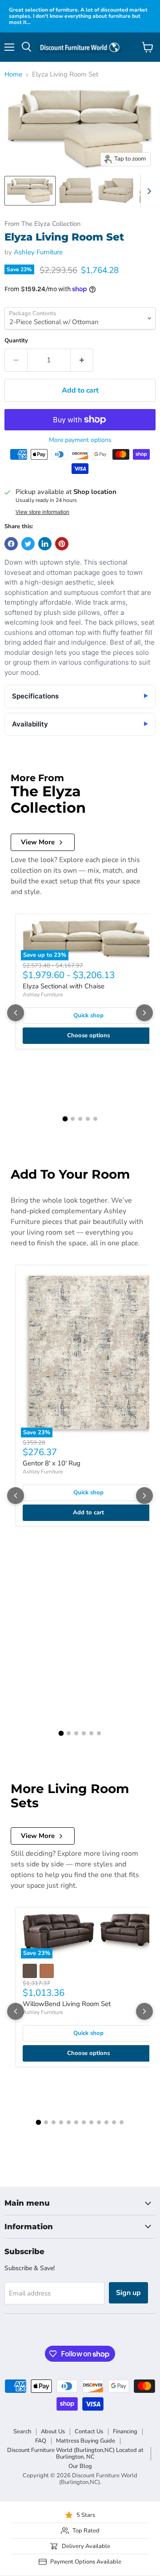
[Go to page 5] (95, 1119)
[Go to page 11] (114, 2122)
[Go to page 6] (99, 1733)
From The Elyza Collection (42, 224)
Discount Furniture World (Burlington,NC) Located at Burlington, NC (75, 2454)
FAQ (41, 2441)
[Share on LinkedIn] (45, 544)
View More (38, 842)
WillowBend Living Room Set (67, 2004)
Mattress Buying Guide (86, 2441)
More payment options (80, 440)
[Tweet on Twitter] (28, 544)
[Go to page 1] (65, 1119)
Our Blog (80, 2466)
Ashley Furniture (38, 252)
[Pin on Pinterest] (62, 544)
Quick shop (88, 1015)
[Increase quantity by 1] (82, 360)
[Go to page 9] (99, 2122)
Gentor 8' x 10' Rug (52, 1463)
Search (22, 2432)
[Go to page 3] (80, 1119)
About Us (53, 2432)
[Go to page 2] (73, 1119)
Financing (125, 2432)
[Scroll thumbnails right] (148, 191)
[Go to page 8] (91, 2122)
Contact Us (89, 2432)
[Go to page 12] (122, 2122)
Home (13, 74)
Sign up (128, 2293)
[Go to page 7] (84, 2122)
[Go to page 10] (106, 2122)
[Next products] (144, 1013)
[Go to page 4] (88, 1119)
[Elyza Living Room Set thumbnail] (30, 191)
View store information (42, 512)
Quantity (16, 341)
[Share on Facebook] (11, 544)
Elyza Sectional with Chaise (64, 986)
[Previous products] (16, 1013)
